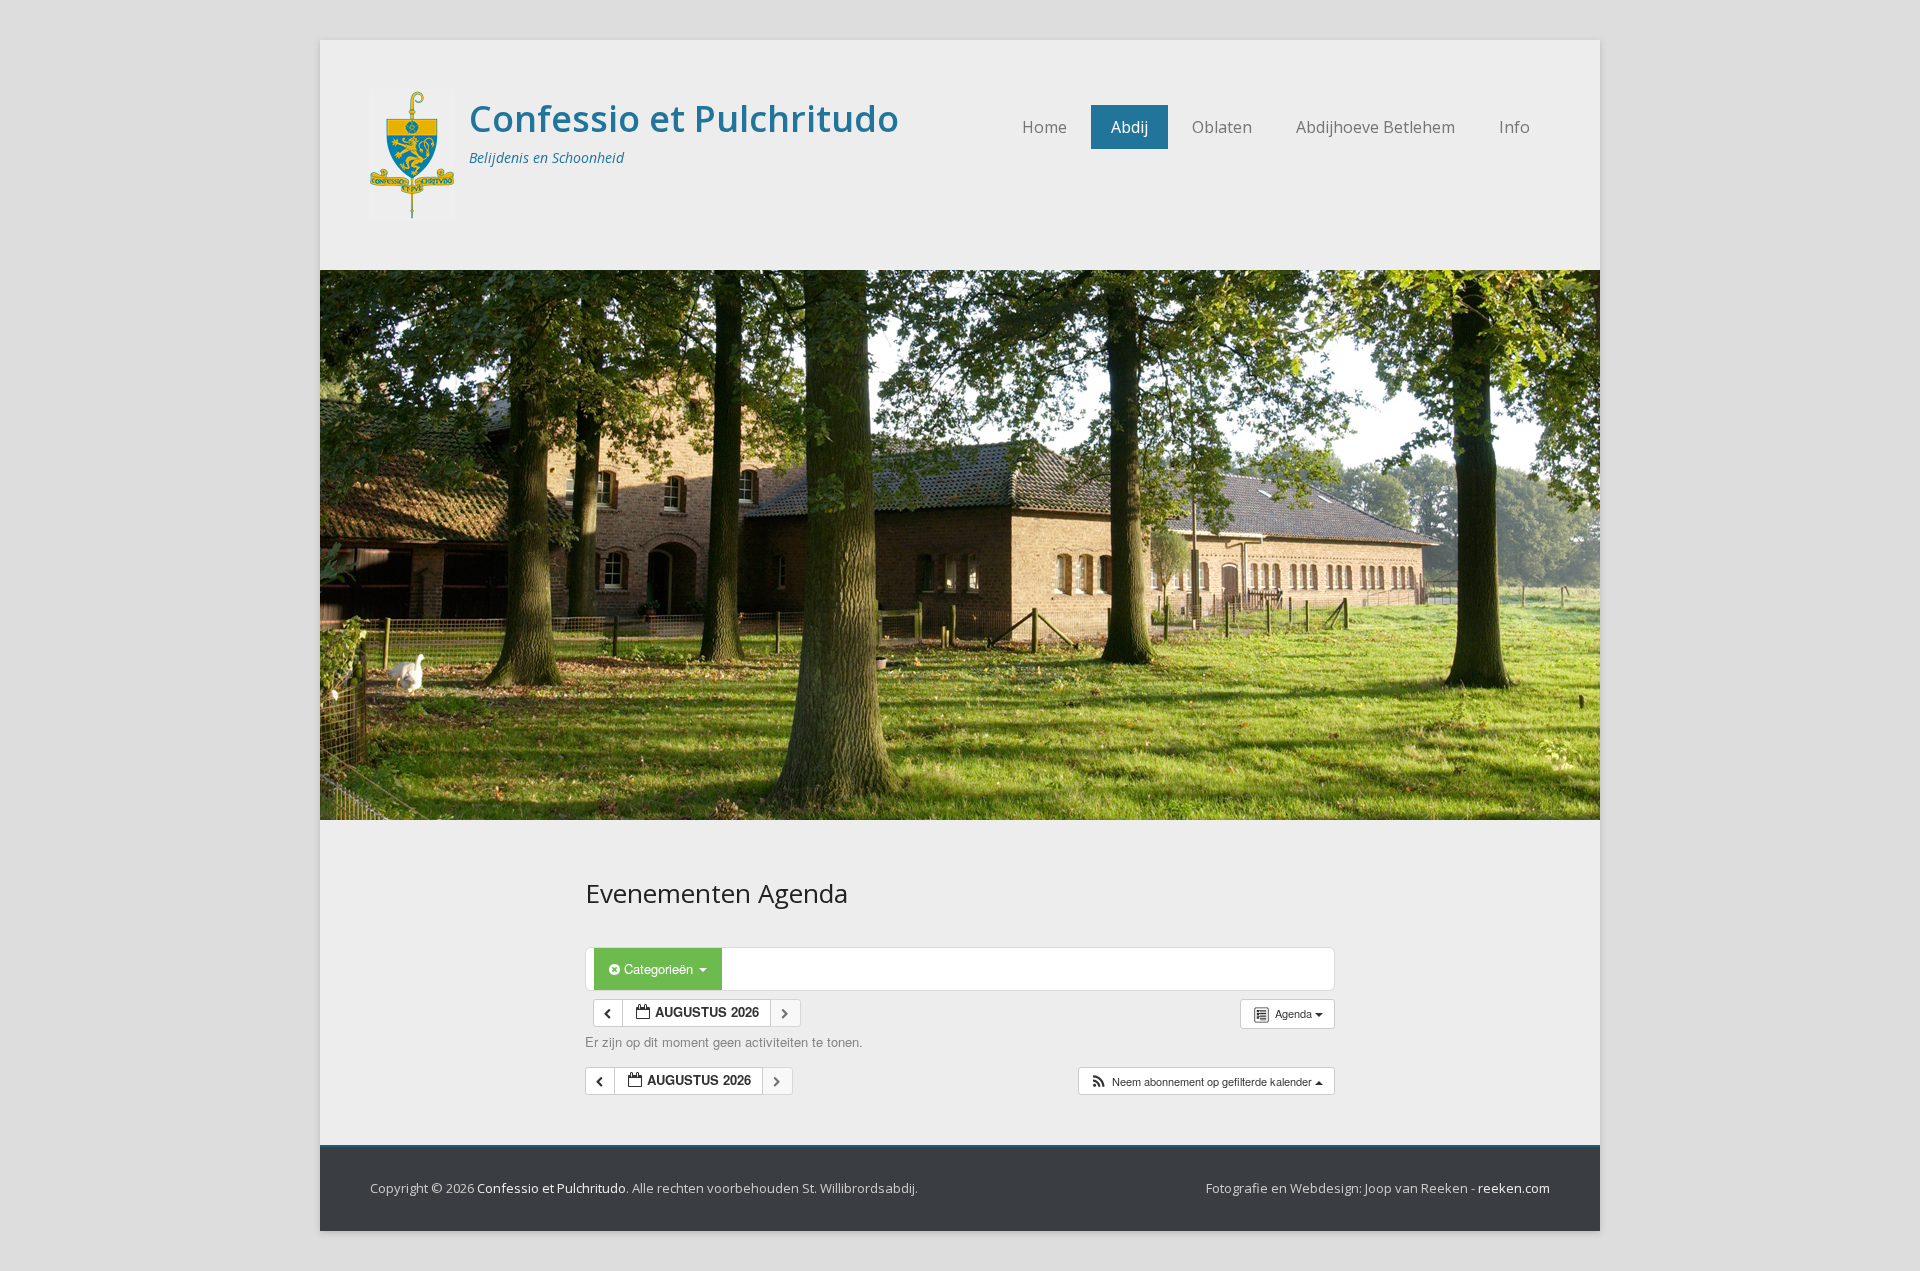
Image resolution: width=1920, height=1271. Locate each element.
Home (1044, 127)
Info (1514, 127)
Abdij (1129, 127)
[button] (1206, 1081)
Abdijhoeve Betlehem (1375, 127)
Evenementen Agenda (716, 893)
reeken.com (1514, 1188)
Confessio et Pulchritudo (684, 118)
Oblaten (1222, 127)
